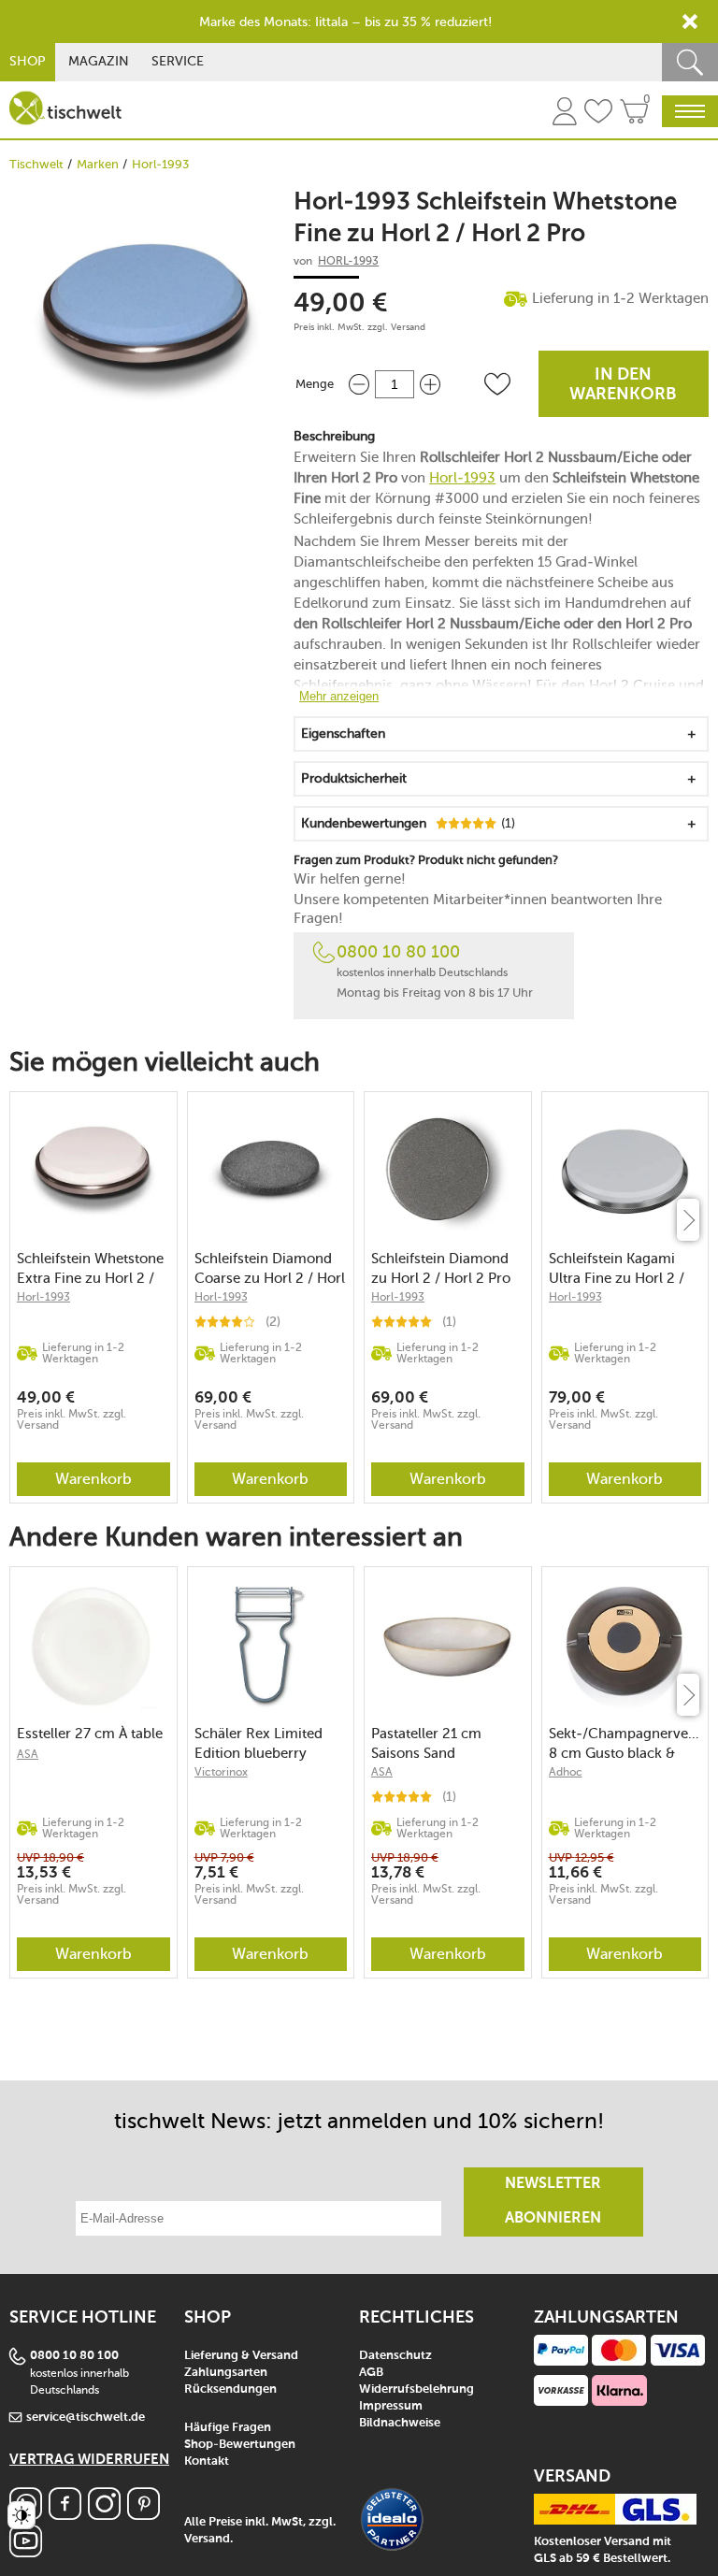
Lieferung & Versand (241, 2356)
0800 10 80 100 (398, 952)
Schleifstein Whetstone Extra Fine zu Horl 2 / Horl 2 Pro (90, 1268)
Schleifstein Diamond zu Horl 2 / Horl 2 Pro (441, 1268)
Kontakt (207, 2461)
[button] (497, 384)
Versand (408, 327)
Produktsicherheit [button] (354, 778)
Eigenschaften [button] (343, 734)
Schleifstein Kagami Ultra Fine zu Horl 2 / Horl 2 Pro (617, 1268)
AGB (371, 2373)
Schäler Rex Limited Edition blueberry (258, 1743)
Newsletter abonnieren (553, 2202)
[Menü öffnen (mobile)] (690, 111)
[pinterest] (144, 2515)
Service (178, 61)
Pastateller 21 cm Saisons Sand (426, 1743)
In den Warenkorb (623, 385)
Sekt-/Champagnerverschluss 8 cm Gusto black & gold (625, 1743)
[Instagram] (104, 2515)
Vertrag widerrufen (89, 2460)
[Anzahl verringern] (359, 384)
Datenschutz (395, 2356)
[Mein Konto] (565, 114)
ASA (28, 1754)
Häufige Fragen (228, 2428)
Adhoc (566, 1772)
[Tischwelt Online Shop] (65, 108)
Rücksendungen (230, 2389)
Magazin (99, 61)
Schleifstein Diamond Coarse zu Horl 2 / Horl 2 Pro (270, 1268)
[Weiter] (688, 1220)
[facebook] (65, 2515)
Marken (98, 164)
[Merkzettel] (598, 114)
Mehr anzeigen (339, 696)
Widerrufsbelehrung (416, 2389)
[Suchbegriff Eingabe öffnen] (690, 62)
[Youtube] (26, 2552)
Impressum (391, 2406)
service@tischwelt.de (86, 2418)
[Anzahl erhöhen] (430, 384)
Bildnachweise (400, 2423)
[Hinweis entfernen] (690, 22)
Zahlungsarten (226, 2373)
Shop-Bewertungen (240, 2445)
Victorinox (221, 1772)
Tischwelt (36, 164)
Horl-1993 (160, 164)
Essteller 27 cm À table (90, 1734)
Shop (28, 61)
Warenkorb (93, 1479)
